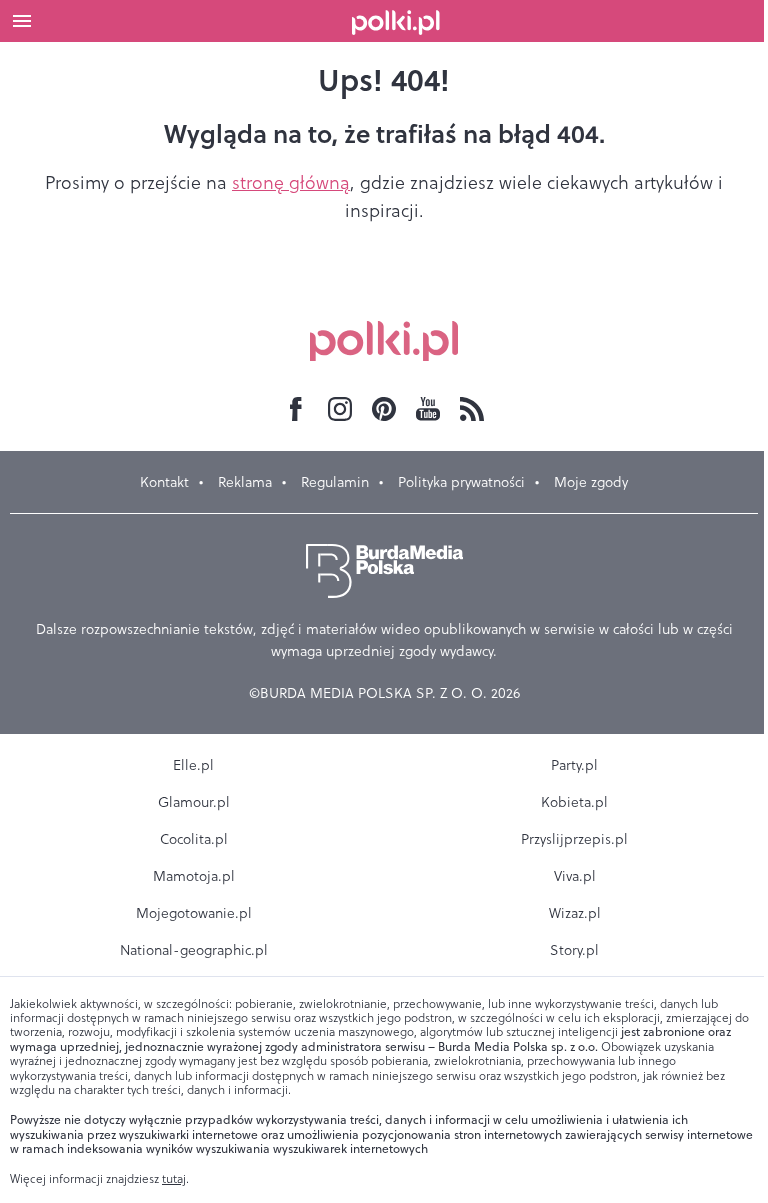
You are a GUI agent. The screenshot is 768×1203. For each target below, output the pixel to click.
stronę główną (291, 182)
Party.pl (574, 765)
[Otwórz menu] (22, 21)
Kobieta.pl (574, 802)
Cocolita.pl (194, 839)
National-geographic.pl (194, 950)
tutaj (174, 1179)
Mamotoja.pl (194, 876)
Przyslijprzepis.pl (574, 839)
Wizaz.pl (575, 913)
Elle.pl (193, 765)
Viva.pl (575, 876)
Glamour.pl (194, 802)
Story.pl (574, 950)
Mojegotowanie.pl (194, 913)
